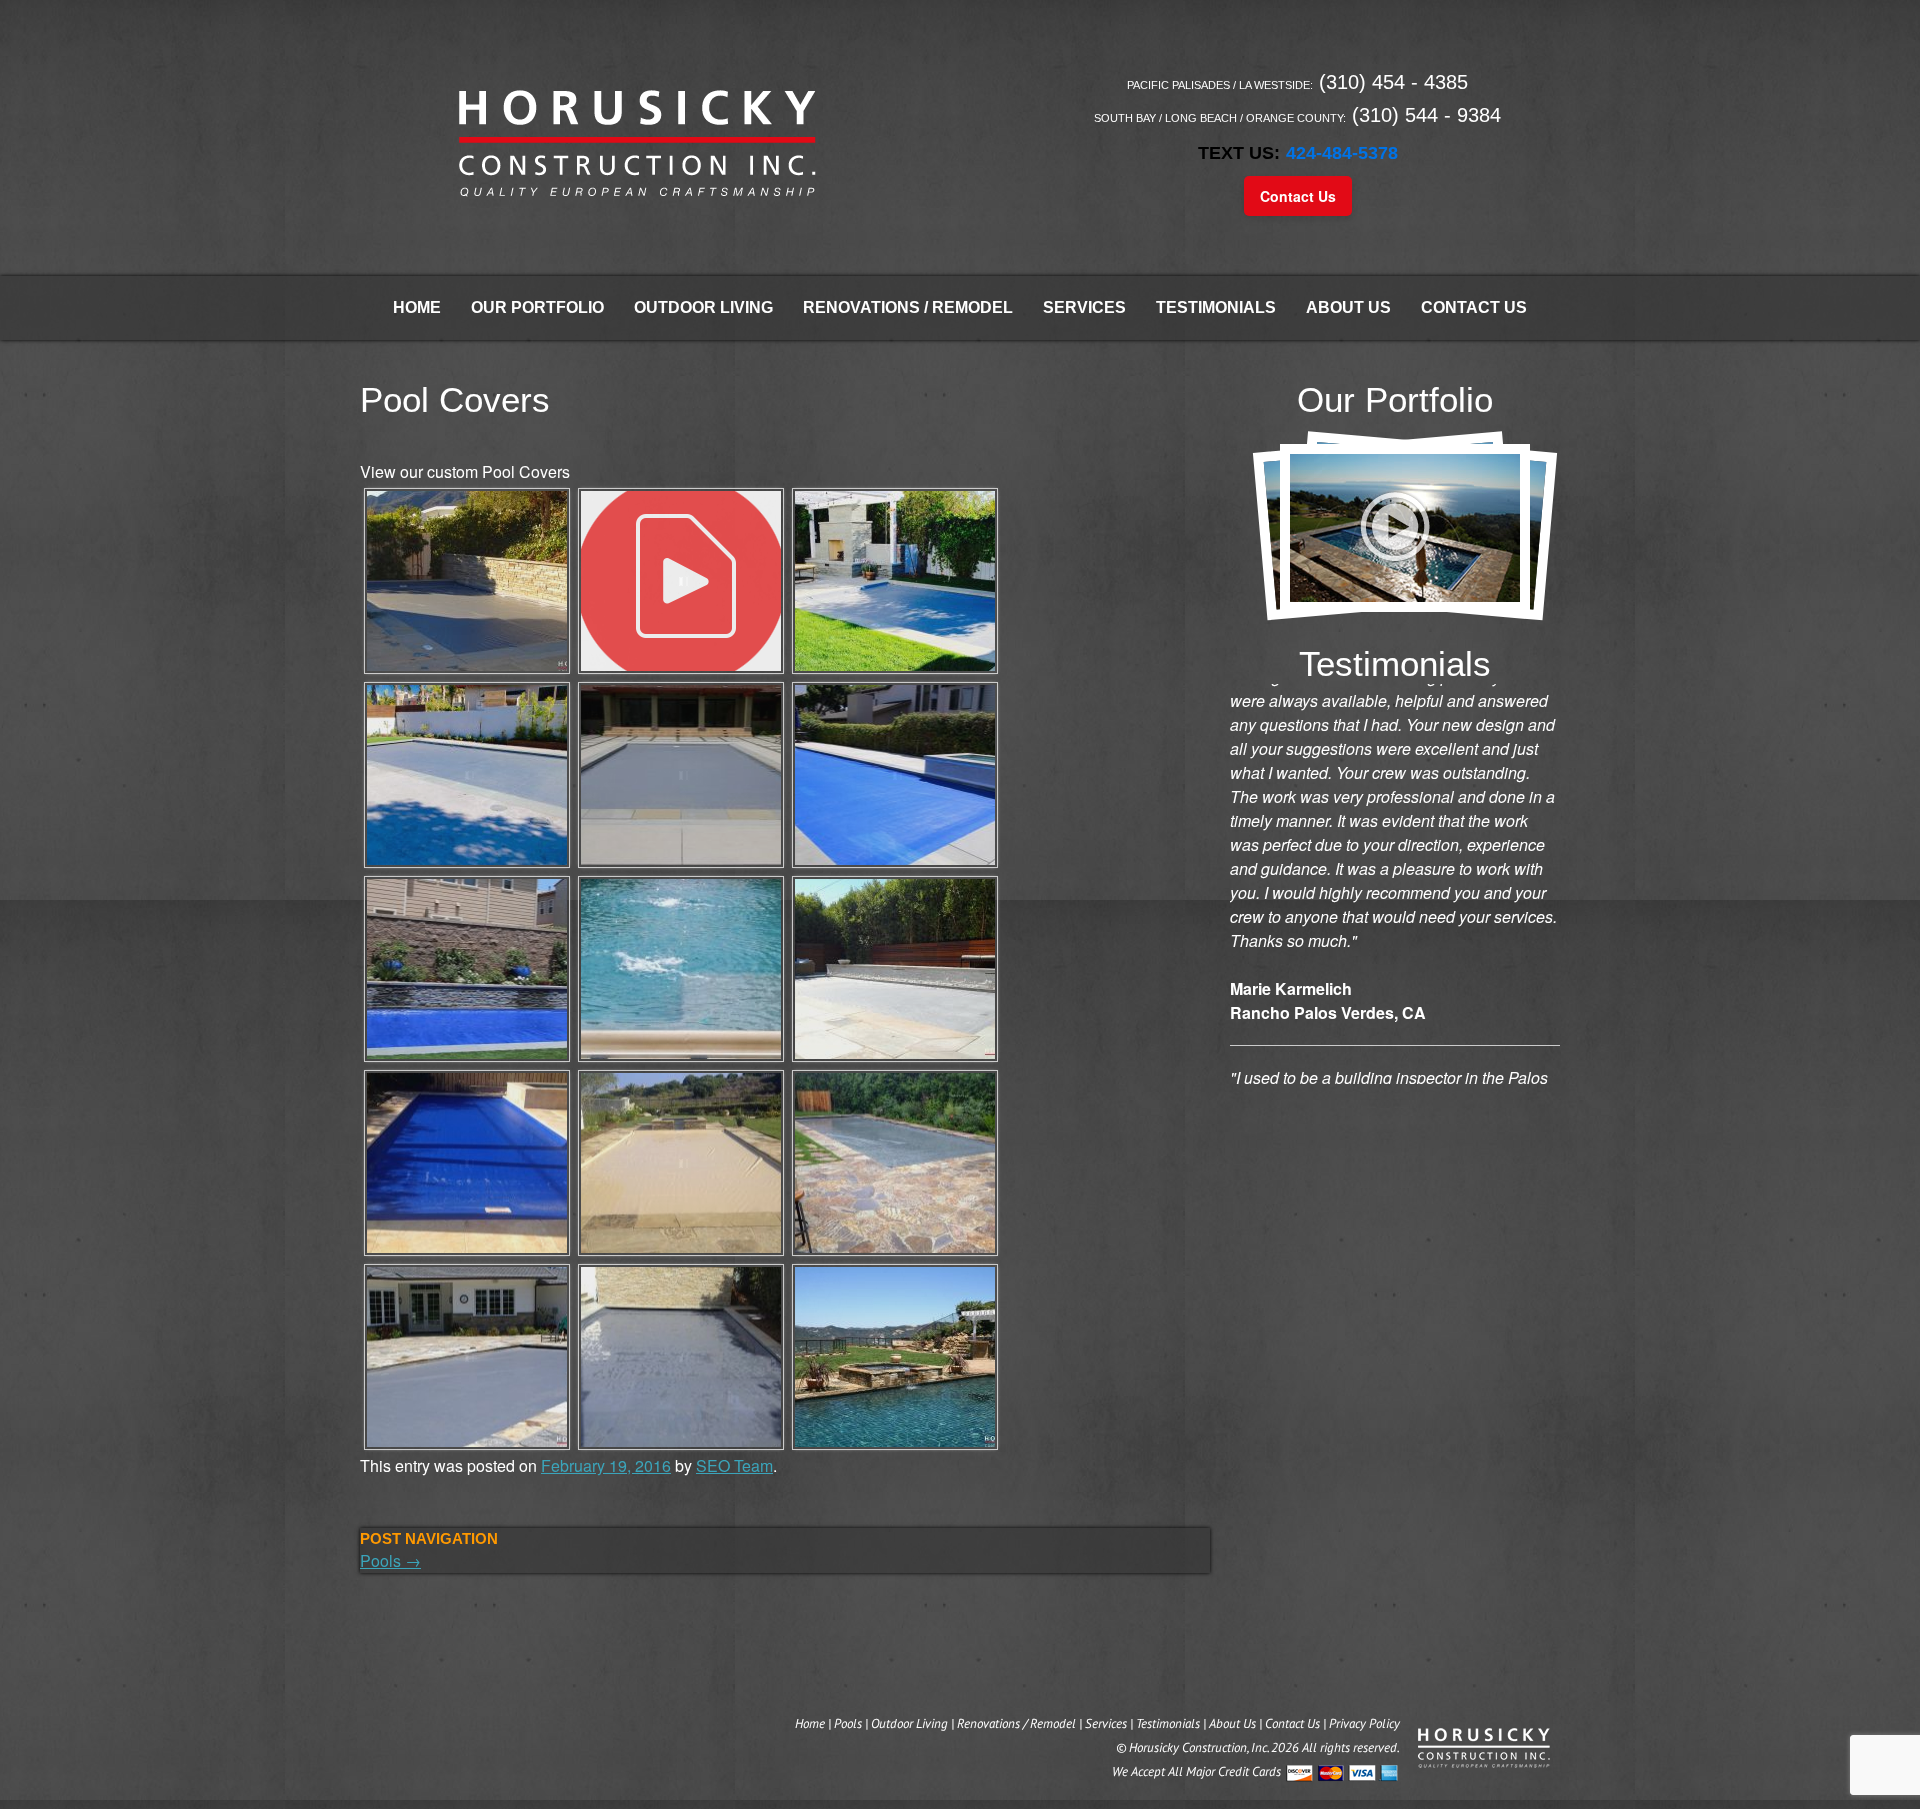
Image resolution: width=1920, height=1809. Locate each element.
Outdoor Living (703, 307)
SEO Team (734, 1465)
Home (417, 307)
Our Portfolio (537, 307)
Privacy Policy (1364, 1723)
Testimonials (1216, 307)
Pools (390, 1560)
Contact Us (1298, 196)
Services (1084, 307)
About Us (1348, 307)
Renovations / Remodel (908, 307)
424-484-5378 (1342, 153)
